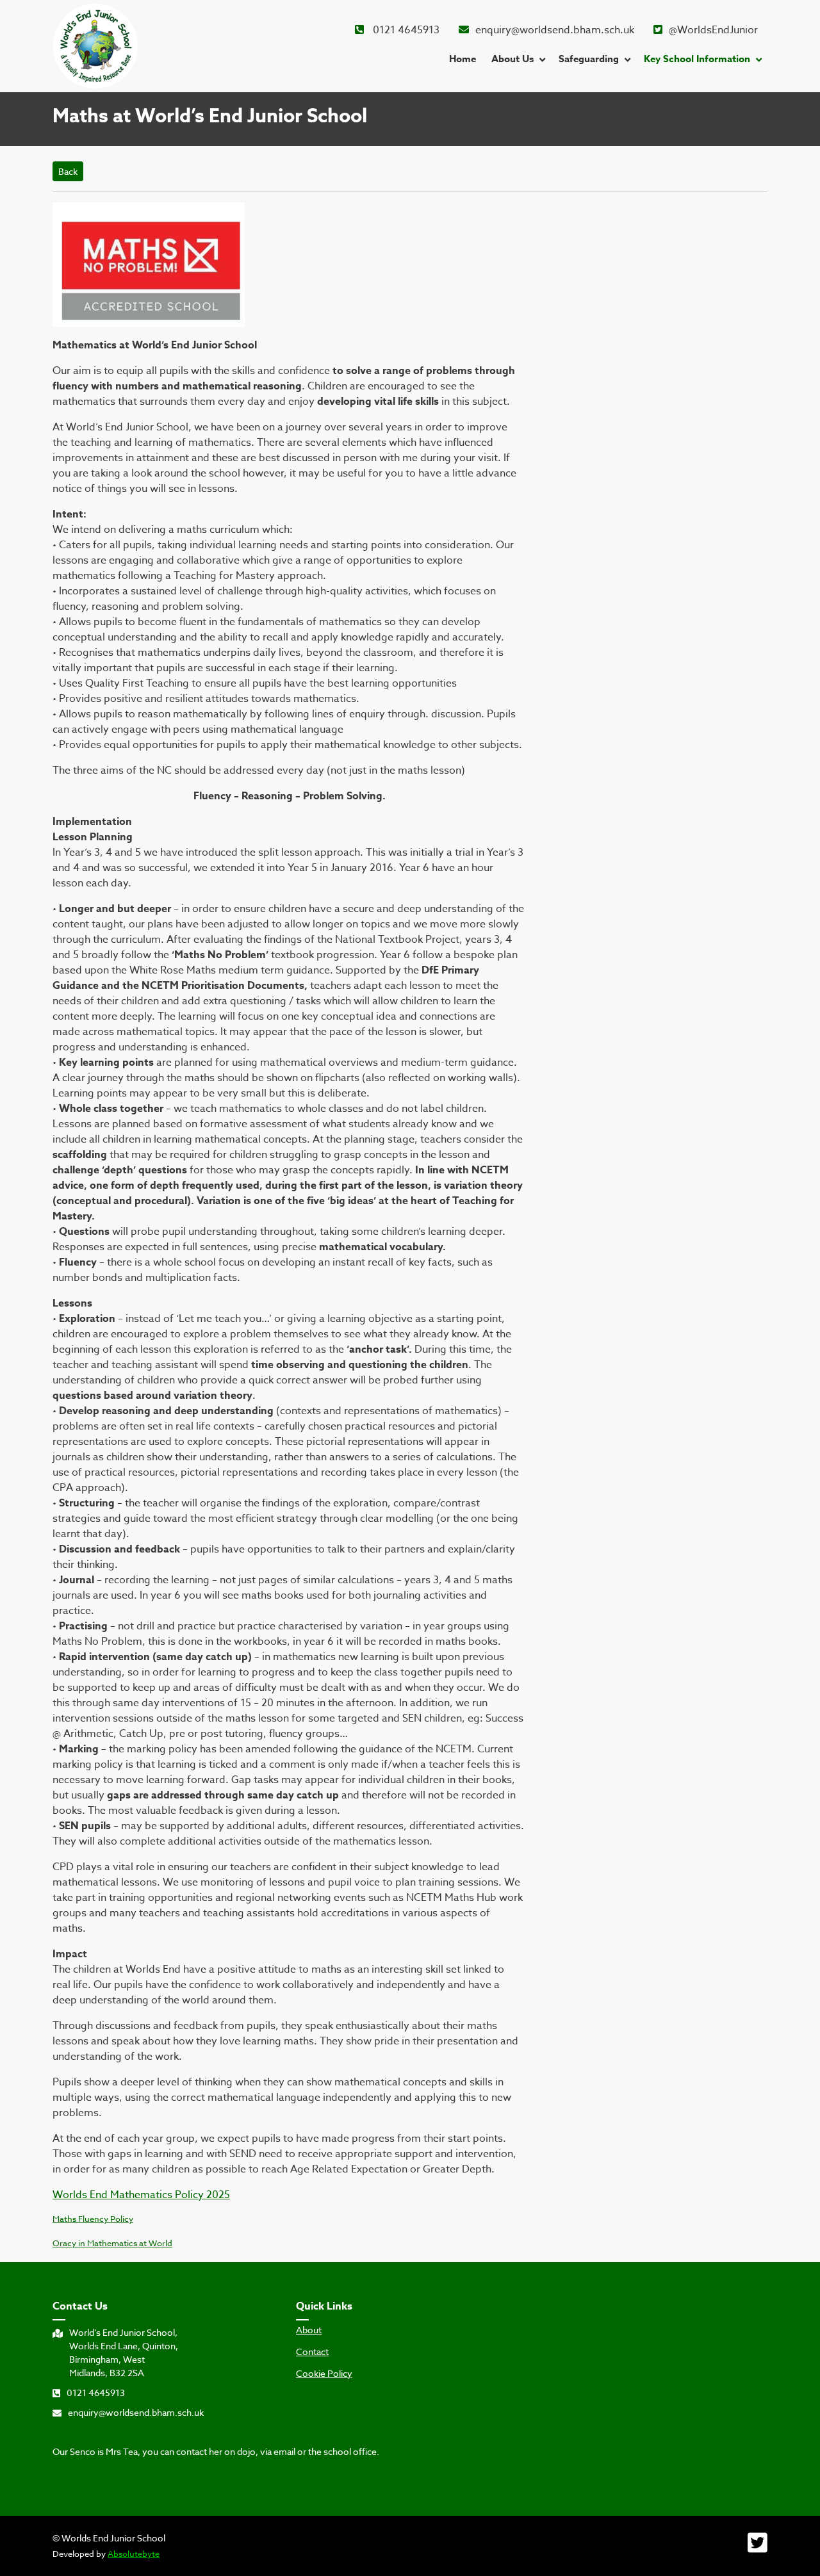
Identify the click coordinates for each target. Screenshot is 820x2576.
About (309, 2330)
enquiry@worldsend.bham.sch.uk (555, 30)
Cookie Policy (324, 2374)
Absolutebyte (134, 2554)
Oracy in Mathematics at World (112, 2243)
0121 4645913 (405, 30)
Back (68, 171)
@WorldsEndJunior (713, 30)
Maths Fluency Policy (93, 2219)
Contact (312, 2352)
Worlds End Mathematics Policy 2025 (141, 2195)
